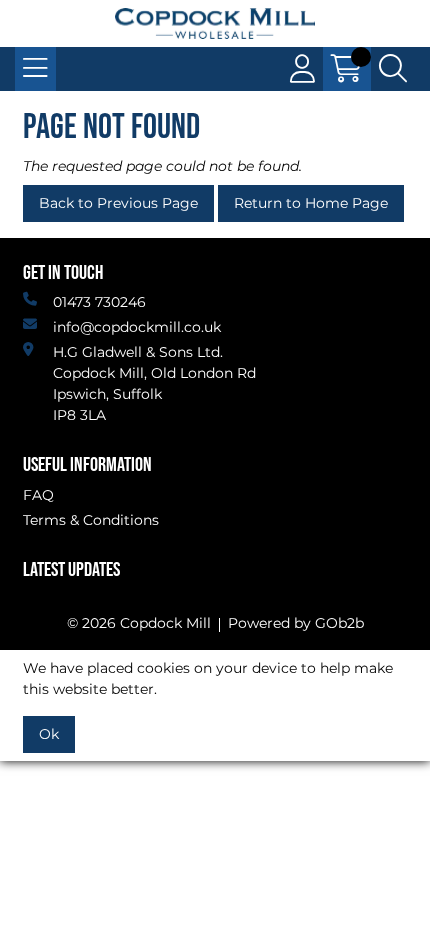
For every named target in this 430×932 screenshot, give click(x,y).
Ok (49, 734)
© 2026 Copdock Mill (139, 623)
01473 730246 (99, 302)
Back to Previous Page (118, 203)
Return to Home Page (311, 203)
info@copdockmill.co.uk (137, 327)
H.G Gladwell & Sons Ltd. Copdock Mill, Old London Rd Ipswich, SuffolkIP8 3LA (154, 383)
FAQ (38, 495)
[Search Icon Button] (393, 69)
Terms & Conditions (91, 520)
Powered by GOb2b (296, 623)
